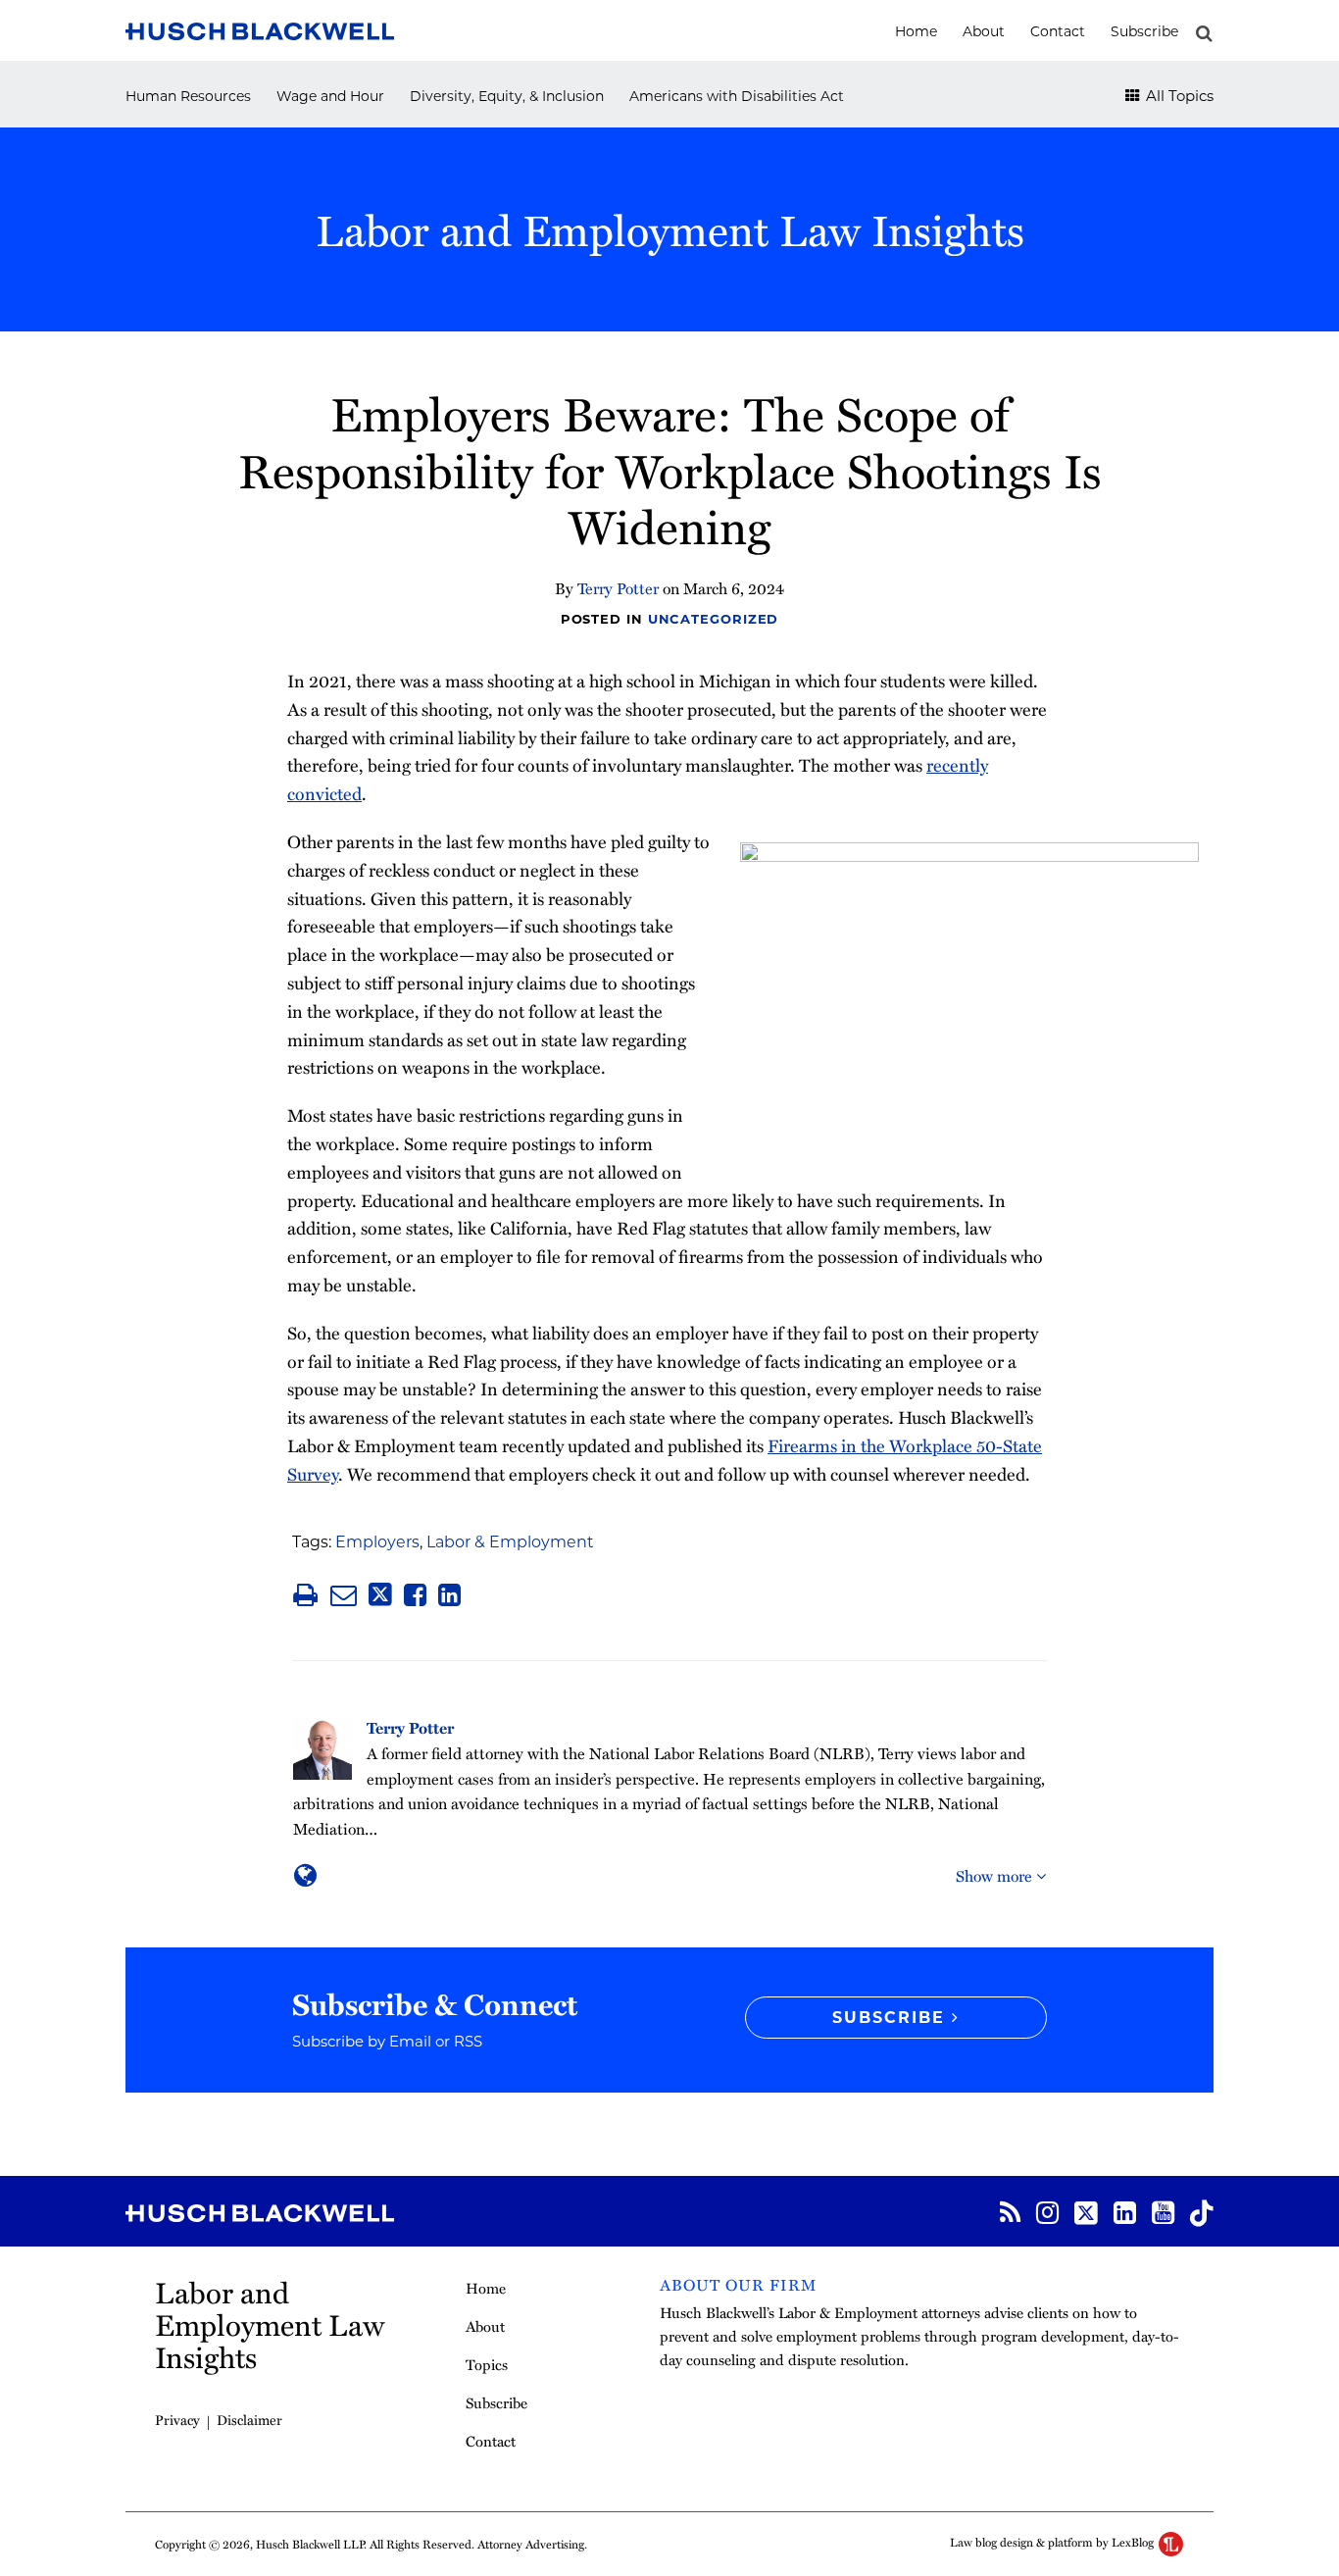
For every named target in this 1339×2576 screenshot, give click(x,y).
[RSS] (1010, 2211)
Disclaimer (249, 2420)
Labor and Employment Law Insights (670, 229)
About (984, 31)
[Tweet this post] (380, 1595)
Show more (996, 1876)
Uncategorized (714, 619)
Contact (1058, 31)
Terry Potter (618, 588)
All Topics (1178, 96)
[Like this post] (415, 1595)
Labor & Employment (510, 1542)
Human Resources (188, 96)
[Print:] (305, 1594)
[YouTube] (1163, 2211)
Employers (377, 1542)
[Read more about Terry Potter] (305, 1875)
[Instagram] (1047, 2211)
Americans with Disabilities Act (737, 96)
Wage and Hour (330, 96)
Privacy (177, 2420)
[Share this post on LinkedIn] (449, 1595)
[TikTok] (1202, 2211)
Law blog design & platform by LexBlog (1053, 2542)
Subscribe (1144, 31)
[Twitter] (1086, 2211)
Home (916, 31)
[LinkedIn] (1125, 2211)
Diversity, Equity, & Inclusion (507, 96)
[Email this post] (344, 1595)
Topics (487, 2364)
